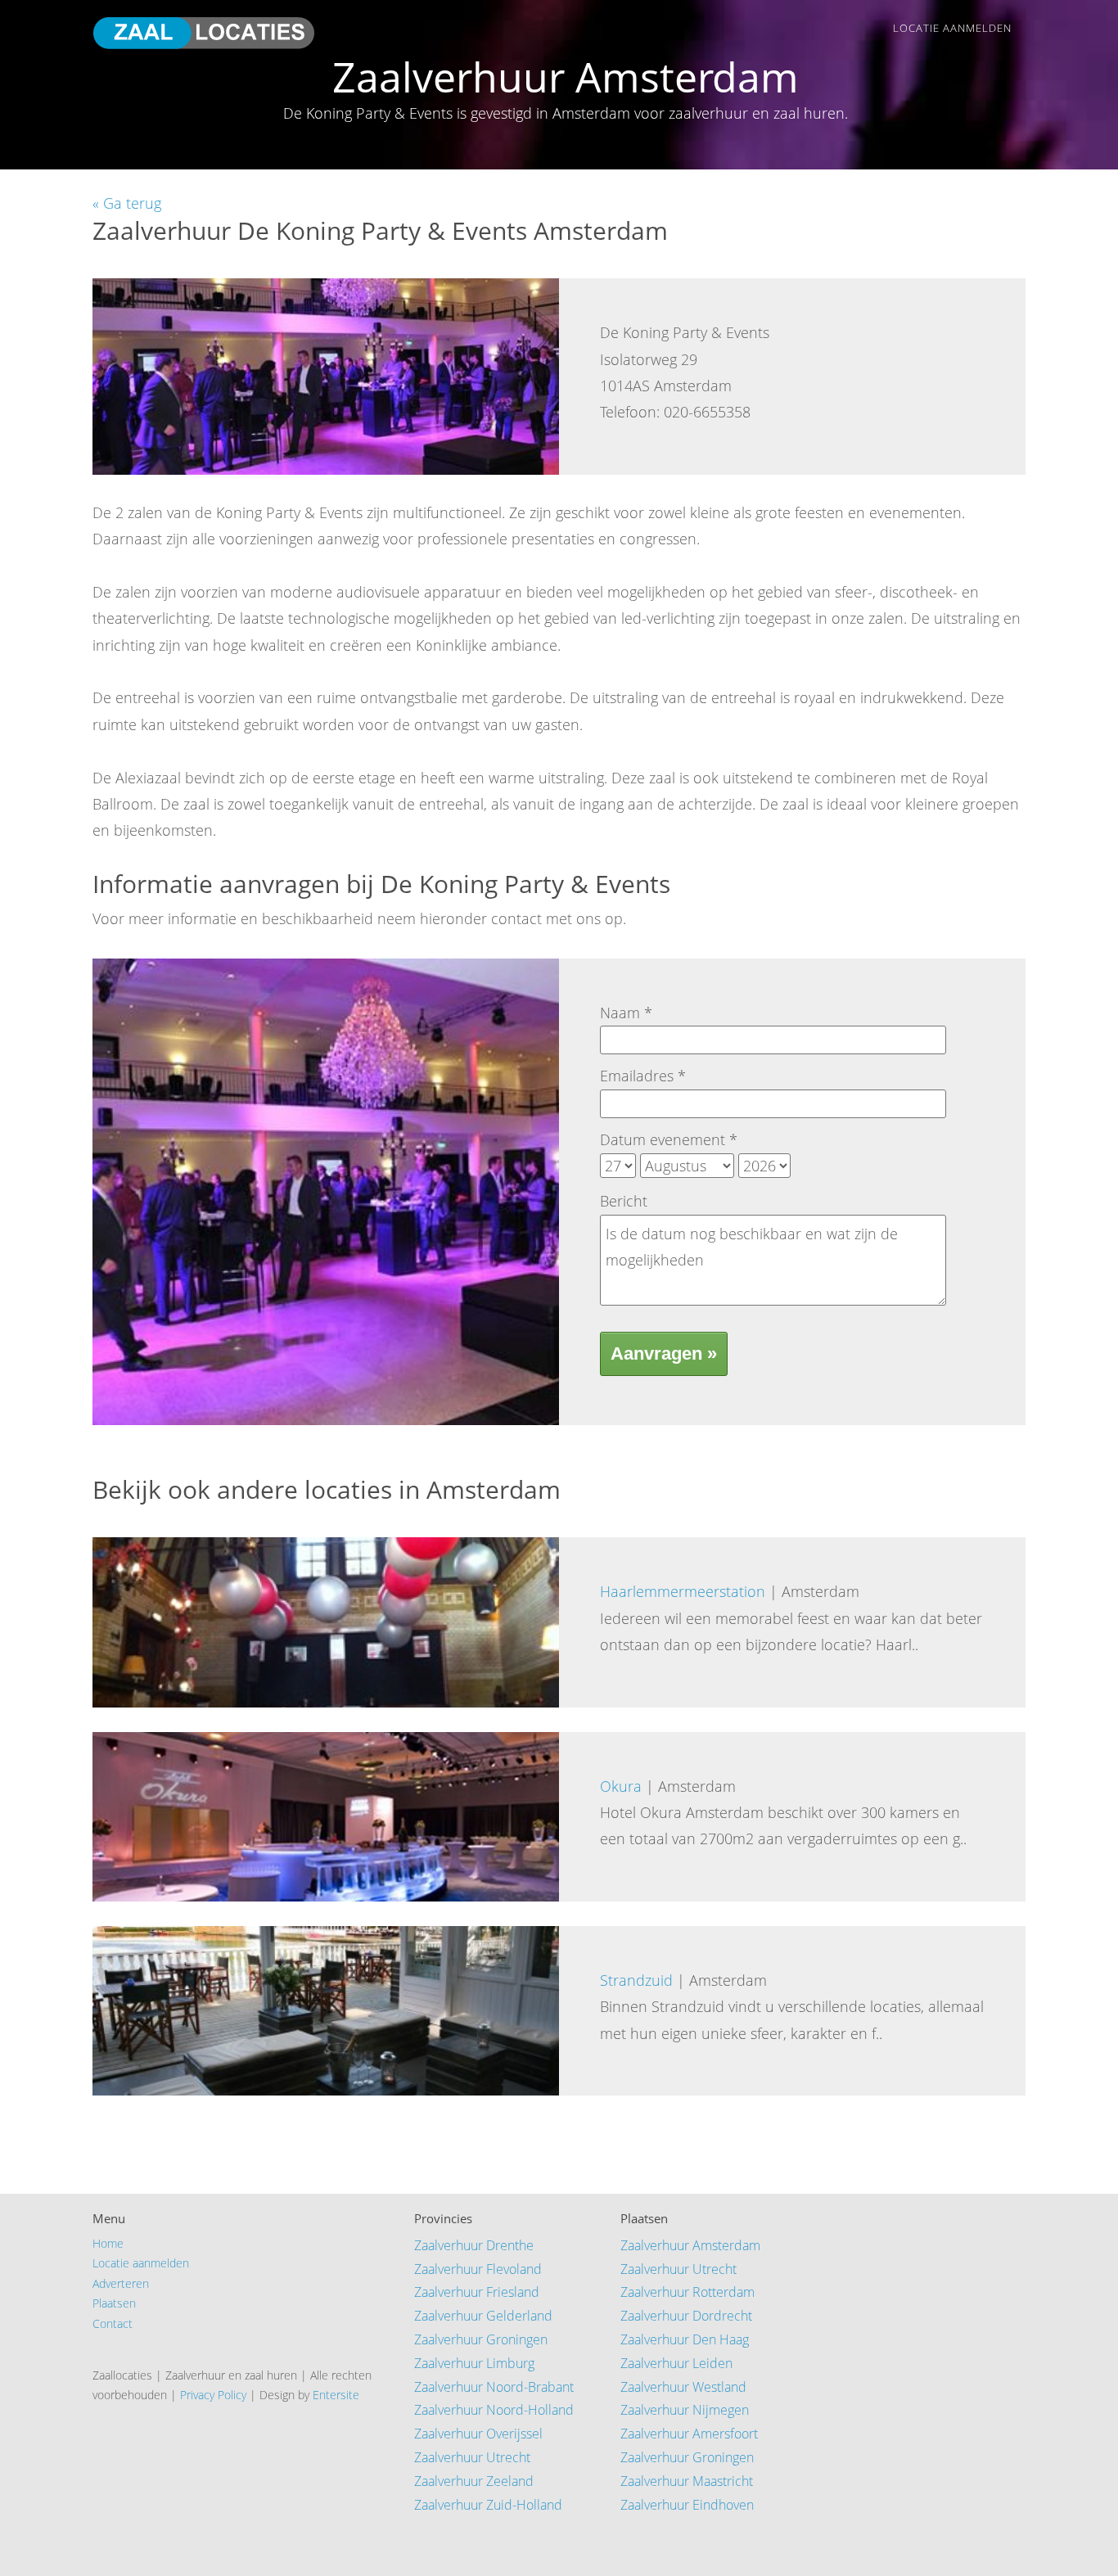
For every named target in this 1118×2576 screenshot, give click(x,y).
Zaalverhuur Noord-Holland (494, 2410)
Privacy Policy (213, 2395)
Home (108, 2243)
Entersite (336, 2395)
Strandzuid (636, 1980)
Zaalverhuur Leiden (676, 2363)
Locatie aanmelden (952, 28)
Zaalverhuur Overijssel (478, 2434)
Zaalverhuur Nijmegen (685, 2410)
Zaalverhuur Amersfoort (689, 2434)
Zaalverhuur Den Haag (685, 2339)
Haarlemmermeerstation (683, 1591)
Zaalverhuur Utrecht (472, 2457)
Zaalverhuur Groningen (481, 2339)
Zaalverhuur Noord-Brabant (494, 2387)
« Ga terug (127, 203)
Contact (113, 2323)
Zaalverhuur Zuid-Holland (488, 2505)
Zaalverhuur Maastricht (687, 2481)
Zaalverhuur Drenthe (474, 2245)
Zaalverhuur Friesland (477, 2292)
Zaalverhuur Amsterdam (690, 2245)
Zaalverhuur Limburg (474, 2363)
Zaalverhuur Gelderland (483, 2316)
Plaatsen (114, 2303)
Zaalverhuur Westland (683, 2387)
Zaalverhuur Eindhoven (687, 2505)
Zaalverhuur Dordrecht (686, 2316)
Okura (621, 1786)
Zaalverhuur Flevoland (478, 2269)
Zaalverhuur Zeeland (474, 2481)
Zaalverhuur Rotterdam (687, 2292)
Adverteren (121, 2283)
